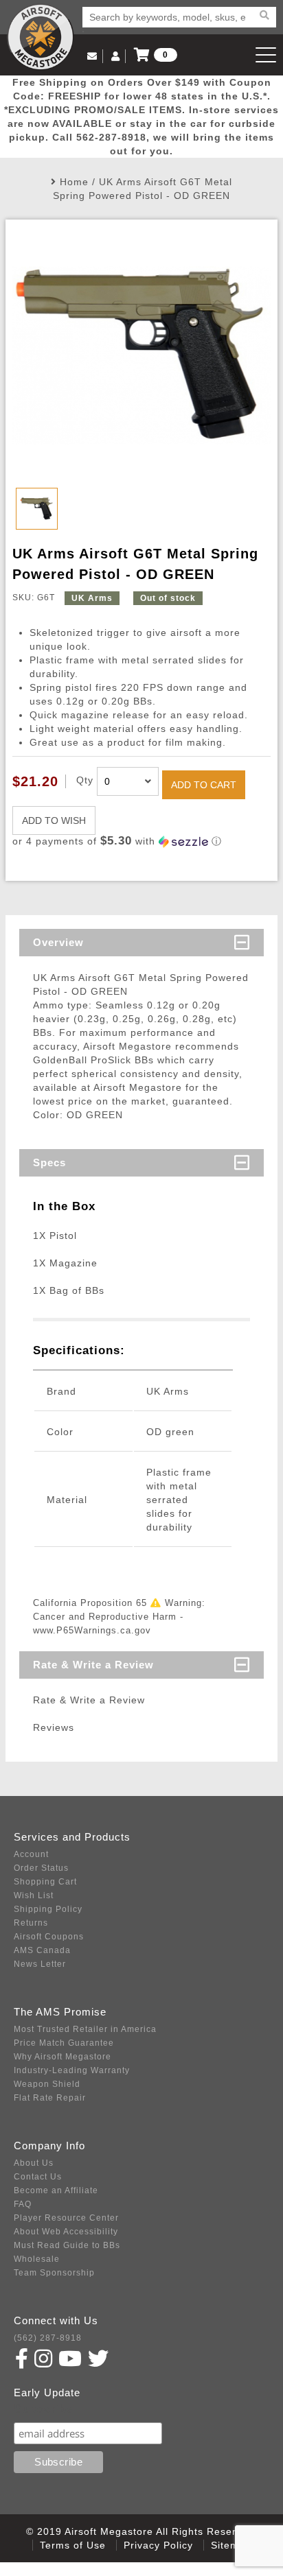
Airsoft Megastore (41, 37)
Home (74, 182)
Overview (58, 942)
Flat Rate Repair (50, 2098)
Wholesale (37, 2259)
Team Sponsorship (54, 2273)
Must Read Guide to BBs (67, 2245)
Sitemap (231, 2545)
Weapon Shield (47, 2084)
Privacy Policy (158, 2545)
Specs (49, 1162)
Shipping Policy (48, 1909)
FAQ (23, 2204)
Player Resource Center (66, 2218)
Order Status (41, 1868)
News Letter (40, 1964)
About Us (34, 2163)
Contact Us (38, 2177)
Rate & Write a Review (93, 1665)
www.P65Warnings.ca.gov (92, 1630)
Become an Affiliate (56, 2190)
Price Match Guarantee (64, 2043)
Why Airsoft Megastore (63, 2057)
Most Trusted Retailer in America (85, 2029)
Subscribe (44, 2409)
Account (31, 1854)
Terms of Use (73, 2545)
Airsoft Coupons (49, 1937)
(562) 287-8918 (48, 2338)
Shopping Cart (45, 1882)
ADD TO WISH (54, 820)
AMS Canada (42, 1950)
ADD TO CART (204, 785)
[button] (141, 841)
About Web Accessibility (66, 2232)
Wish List (34, 1895)
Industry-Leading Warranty (72, 2070)
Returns (31, 1923)
